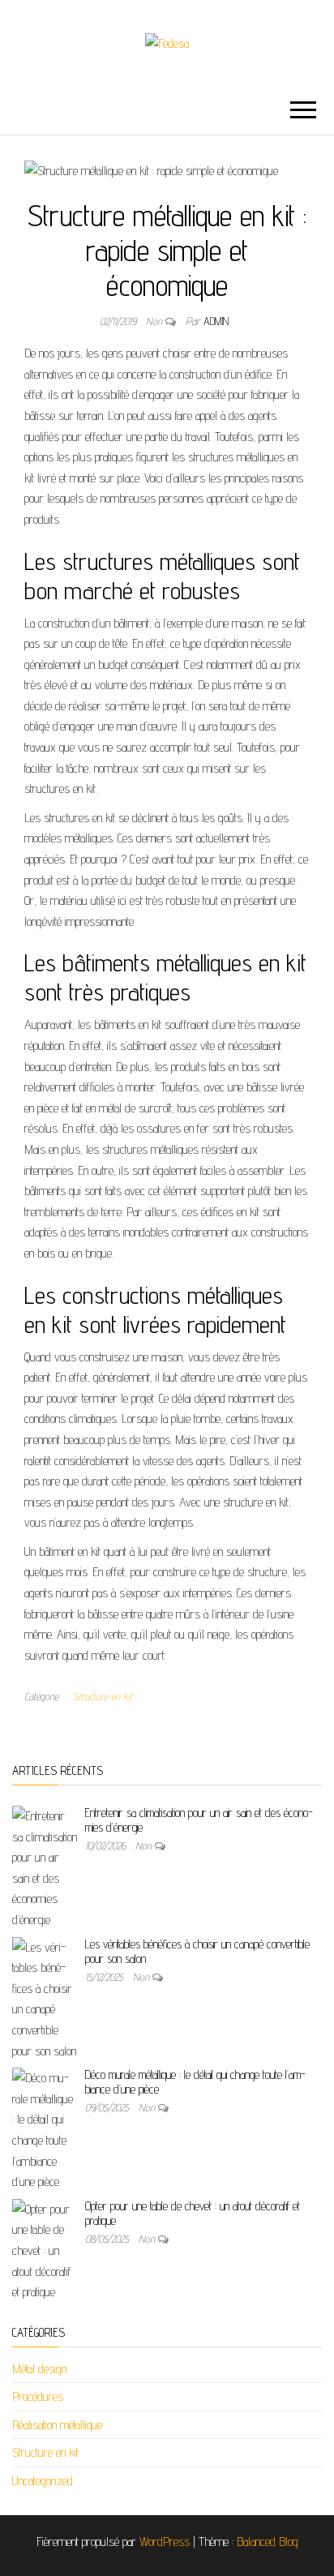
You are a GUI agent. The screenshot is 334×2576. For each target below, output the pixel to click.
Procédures (38, 2396)
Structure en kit (103, 1696)
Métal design (39, 2369)
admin (216, 321)
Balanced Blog (268, 2542)
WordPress (165, 2542)
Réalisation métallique (57, 2425)
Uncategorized (43, 2481)
